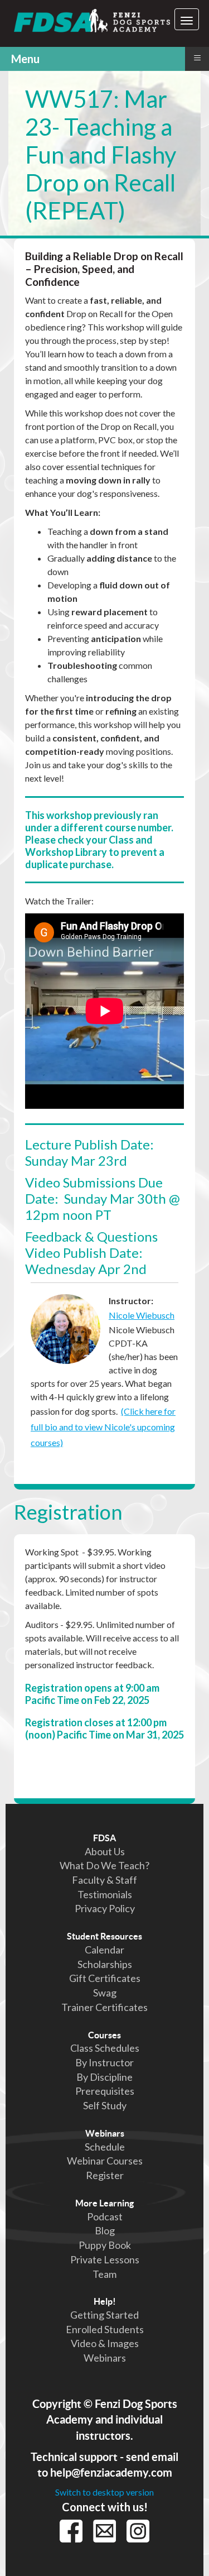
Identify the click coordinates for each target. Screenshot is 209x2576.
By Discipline (104, 2077)
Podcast (105, 2216)
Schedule (105, 2147)
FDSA (104, 1838)
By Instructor (104, 2062)
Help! (105, 2301)
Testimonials (105, 1894)
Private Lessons (105, 2259)
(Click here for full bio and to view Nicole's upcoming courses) (103, 1427)
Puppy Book (105, 2245)
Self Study (105, 2105)
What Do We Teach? (104, 1865)
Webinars (105, 2133)
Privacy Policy (105, 1908)
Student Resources (104, 1936)
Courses (104, 2035)
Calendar (104, 1950)
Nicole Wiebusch (142, 1315)
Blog (105, 2230)
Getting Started (104, 2315)
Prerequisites (105, 2091)
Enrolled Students (105, 2329)
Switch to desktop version (104, 2492)
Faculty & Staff (104, 1880)
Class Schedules (105, 2048)
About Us (105, 1851)
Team (104, 2274)
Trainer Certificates (104, 2007)
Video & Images (105, 2343)
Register (105, 2175)
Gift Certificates (105, 1978)
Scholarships (105, 1964)
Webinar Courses (105, 2161)
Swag (105, 1993)
